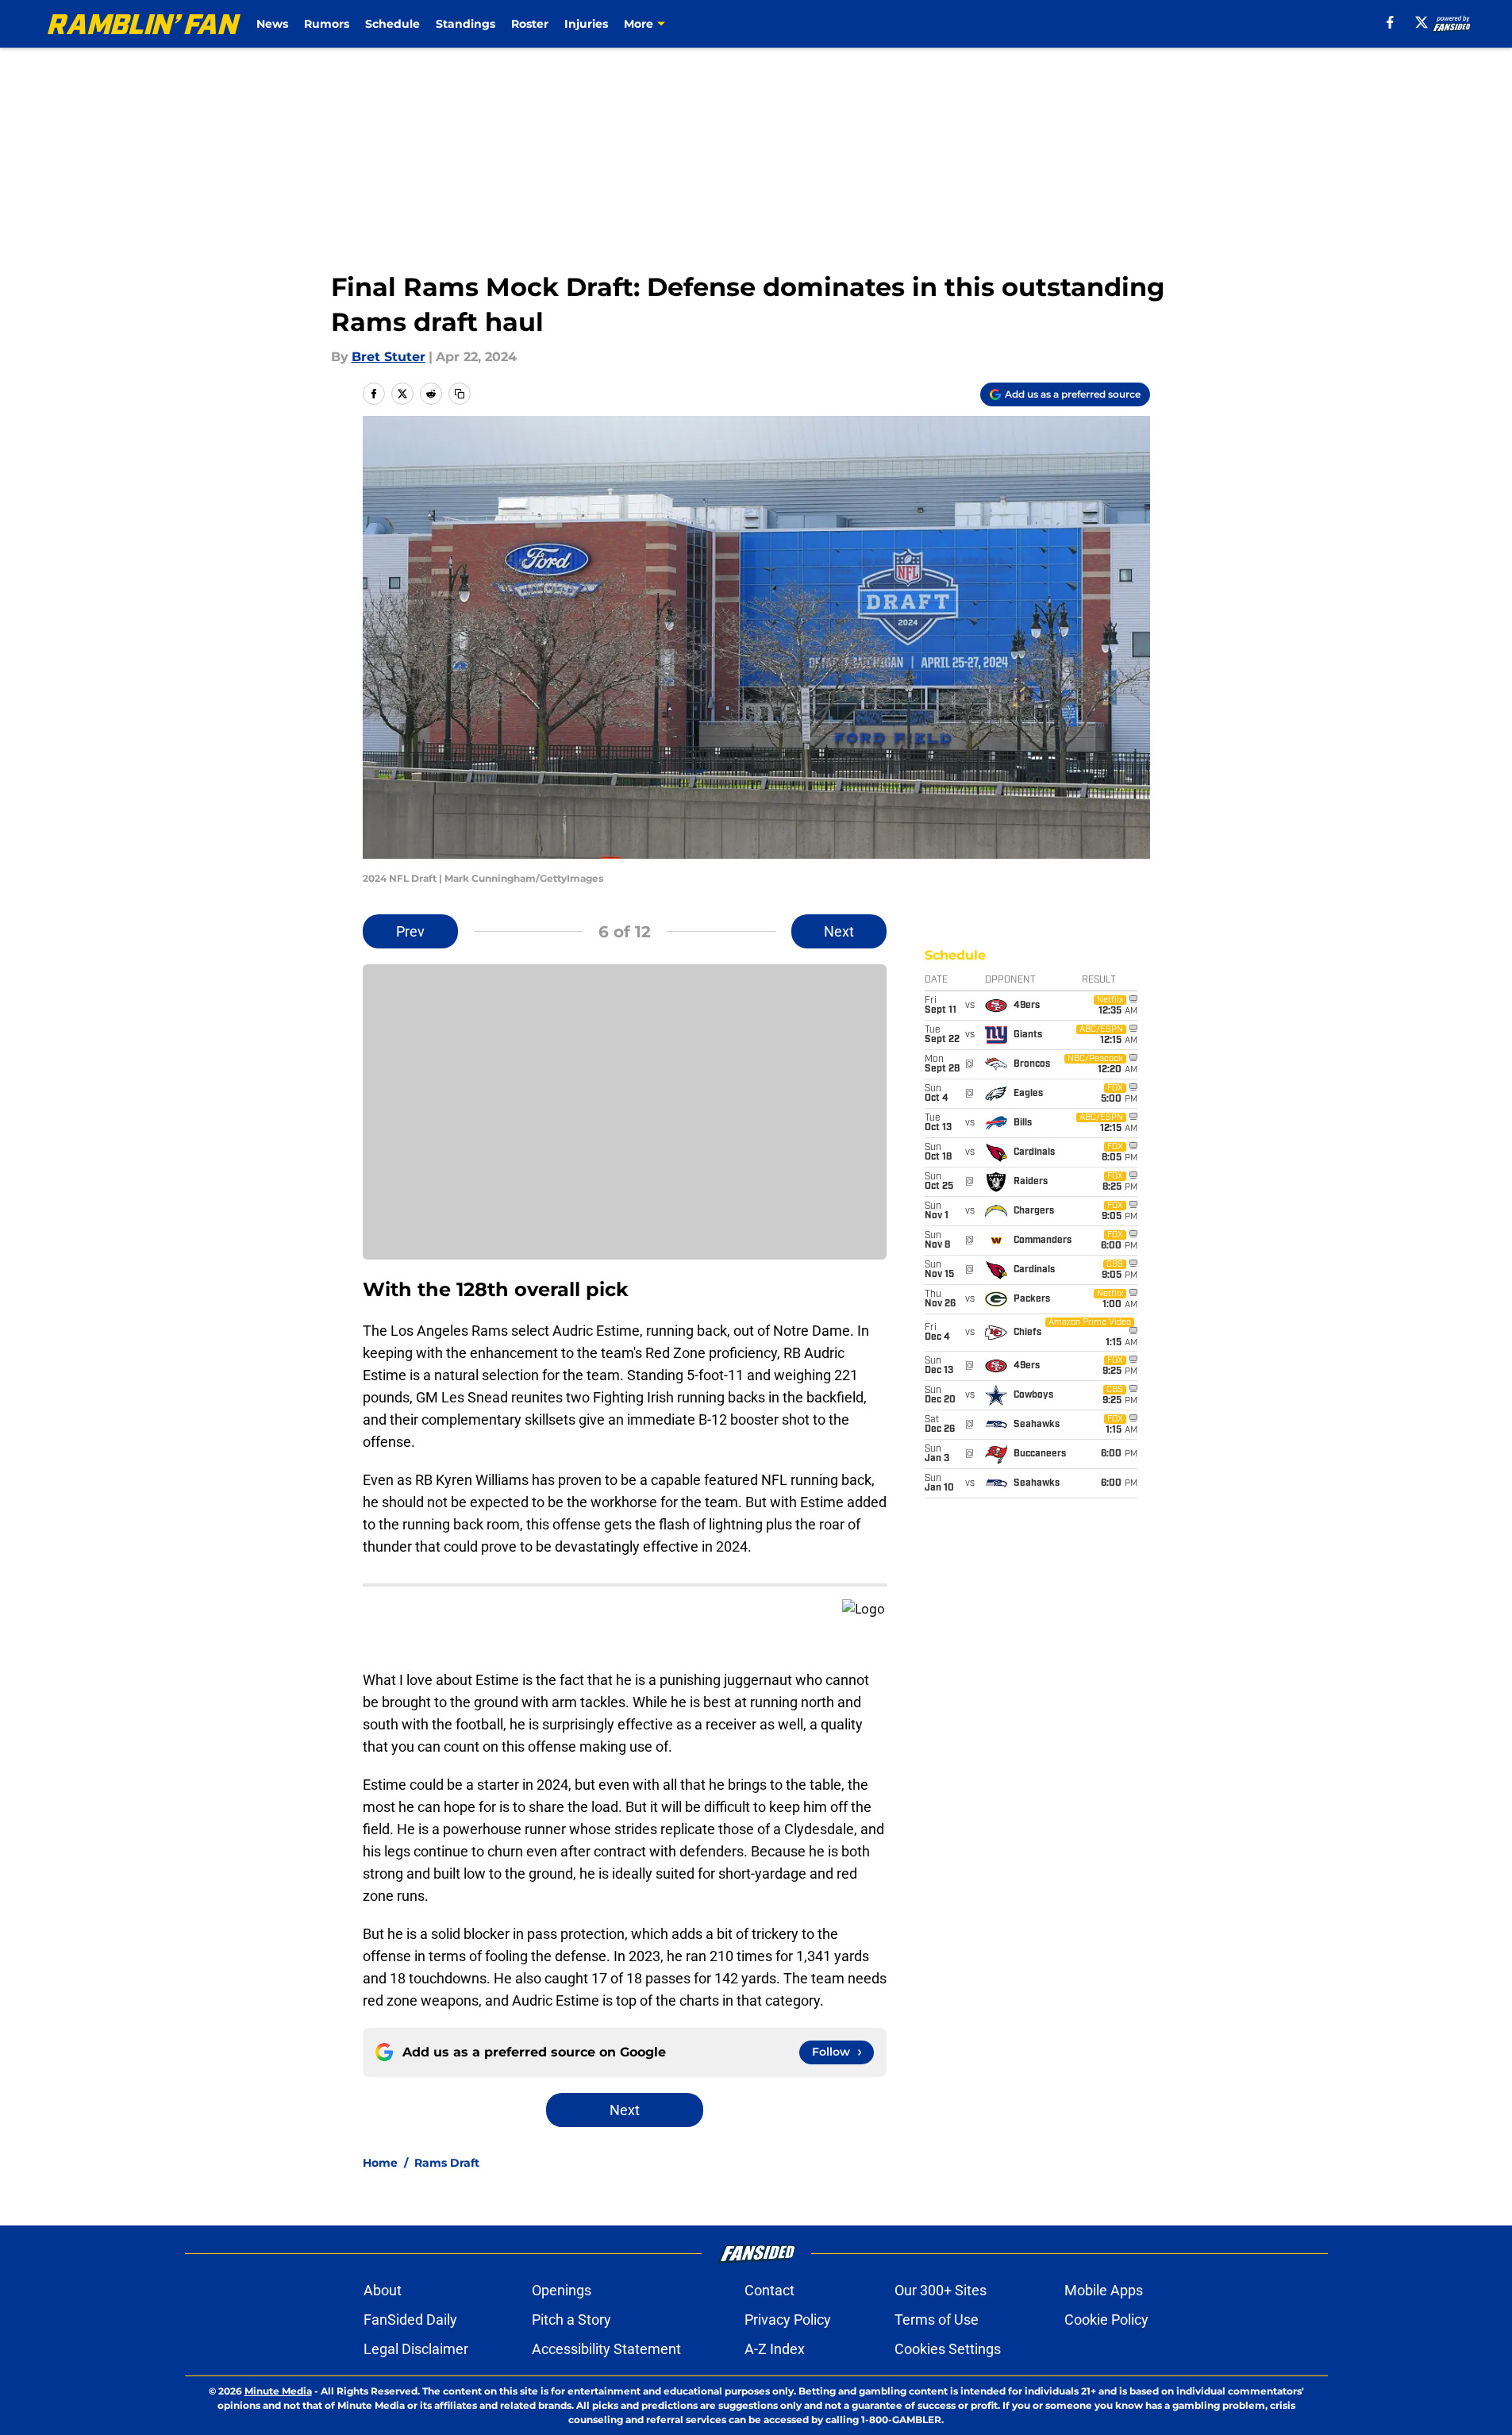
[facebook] (1390, 22)
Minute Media (278, 2391)
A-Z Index (775, 2349)
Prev (410, 931)
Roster (530, 24)
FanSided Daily (410, 2320)
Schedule (392, 24)
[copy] (460, 394)
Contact (769, 2290)
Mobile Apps (1104, 2290)
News (272, 24)
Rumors (327, 24)
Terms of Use (937, 2320)
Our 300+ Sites (941, 2290)
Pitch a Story (571, 2320)
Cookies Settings (948, 2349)
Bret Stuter (389, 357)
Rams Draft (447, 2163)
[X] (1422, 22)
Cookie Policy (1106, 2320)
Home (380, 2163)
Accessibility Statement (606, 2349)
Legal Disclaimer (416, 2349)
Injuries (586, 24)
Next (839, 931)
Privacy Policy (788, 2320)
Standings (466, 24)
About (383, 2290)
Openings (562, 2290)
